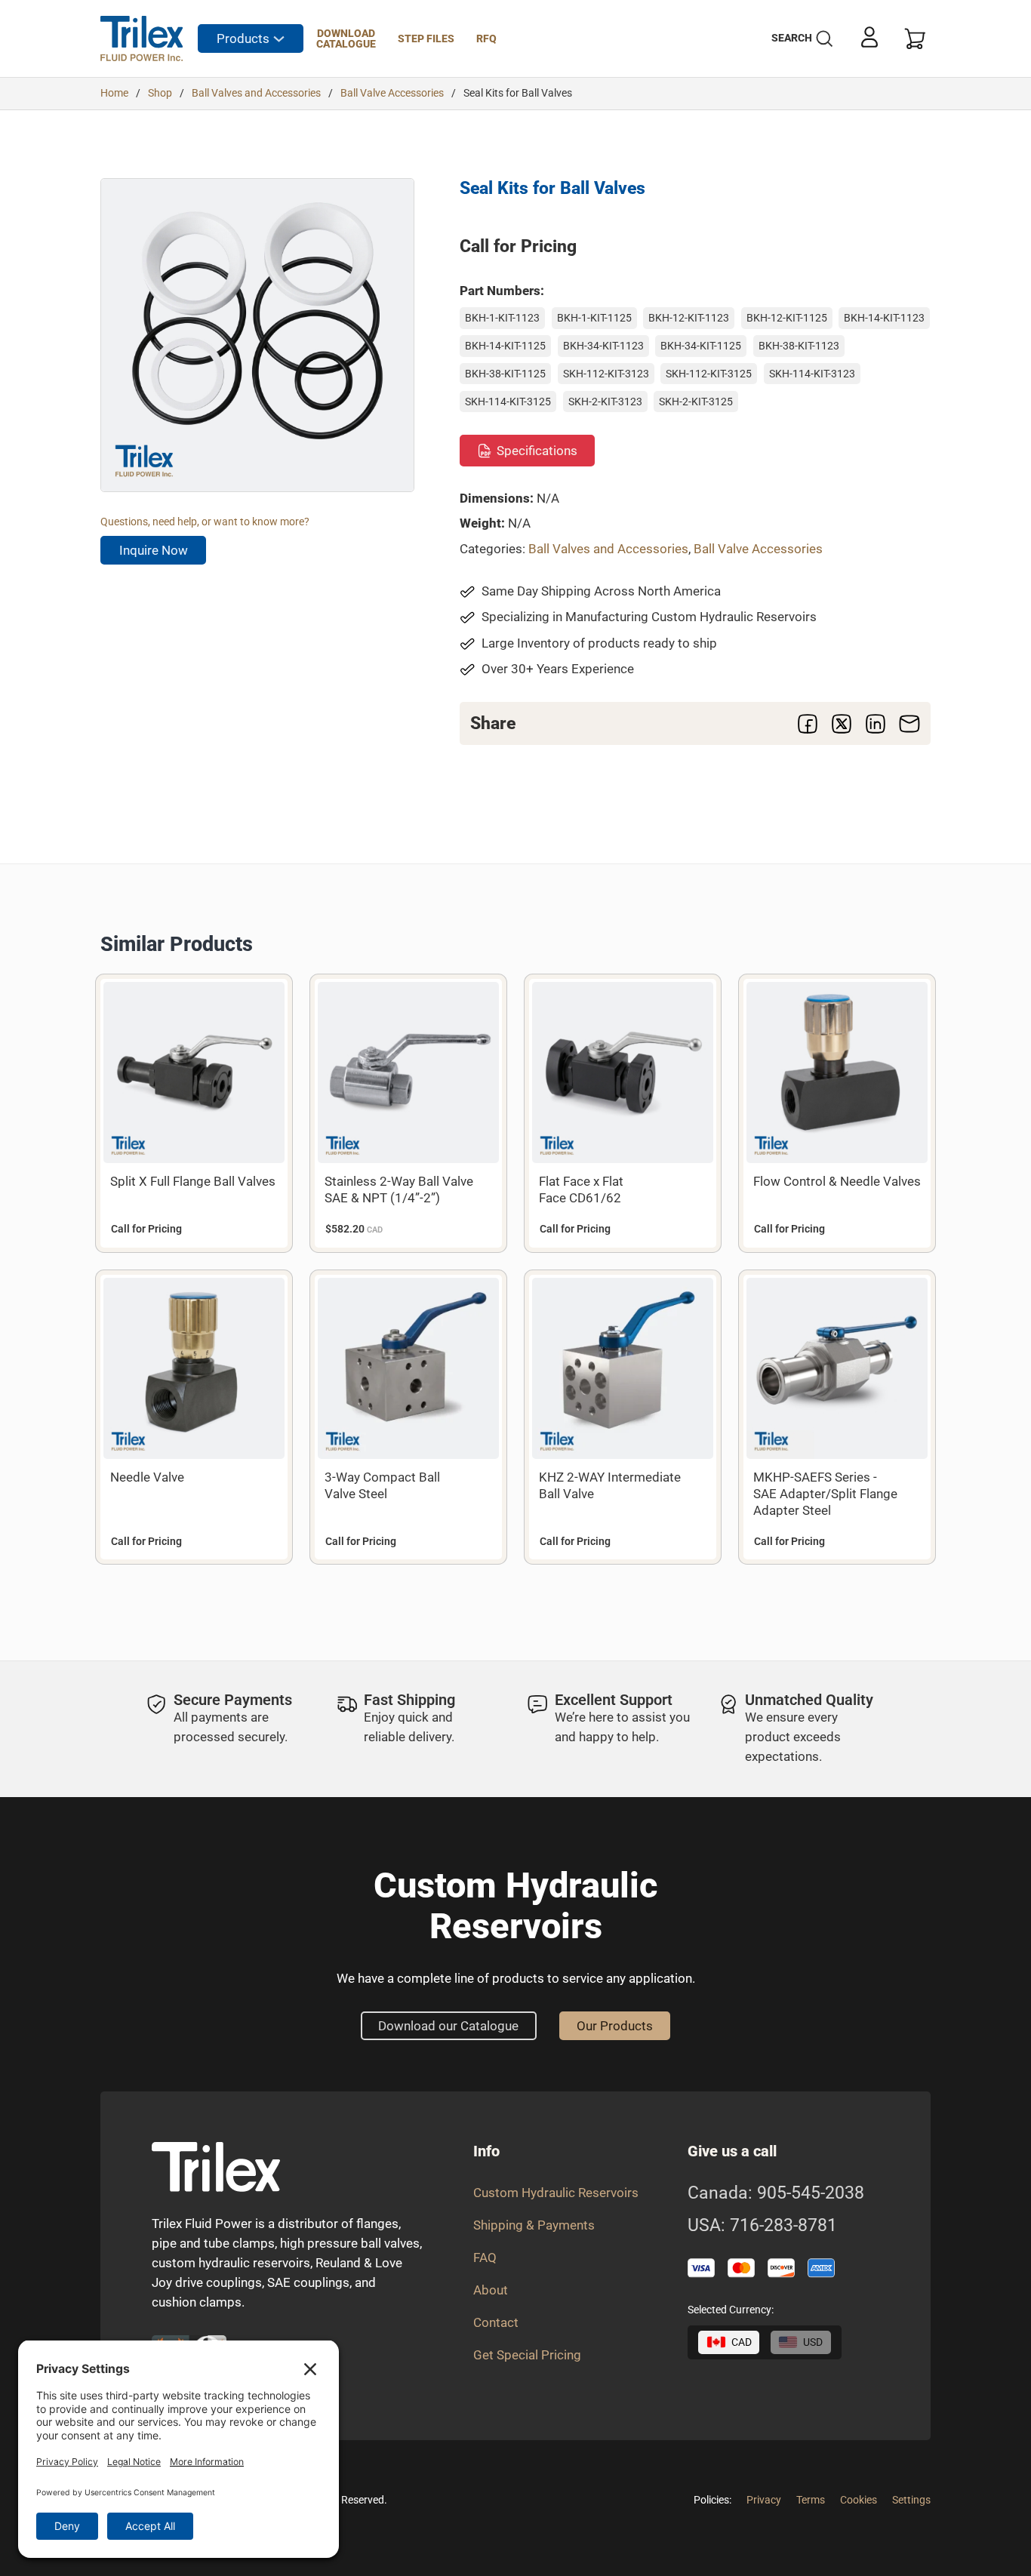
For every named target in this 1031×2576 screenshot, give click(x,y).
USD (813, 2342)
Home (114, 93)
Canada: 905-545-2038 (776, 2193)
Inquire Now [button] (154, 550)
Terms (811, 2500)
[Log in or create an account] (869, 37)
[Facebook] (808, 724)
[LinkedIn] (876, 724)
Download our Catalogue (448, 2026)
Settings (911, 2500)
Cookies (859, 2500)
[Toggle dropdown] (279, 39)
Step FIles (426, 38)
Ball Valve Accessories (392, 93)
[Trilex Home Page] (142, 38)
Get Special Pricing (527, 2355)
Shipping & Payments (534, 2225)
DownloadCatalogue (346, 38)
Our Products (615, 2026)
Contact (496, 2322)
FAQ (485, 2257)
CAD (742, 2342)
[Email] (909, 724)
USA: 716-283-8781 (762, 2226)
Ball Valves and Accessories (256, 93)
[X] (842, 724)
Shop (160, 93)
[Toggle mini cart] (915, 39)
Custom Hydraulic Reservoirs (556, 2193)
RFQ (486, 38)
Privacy (764, 2500)
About (491, 2290)
